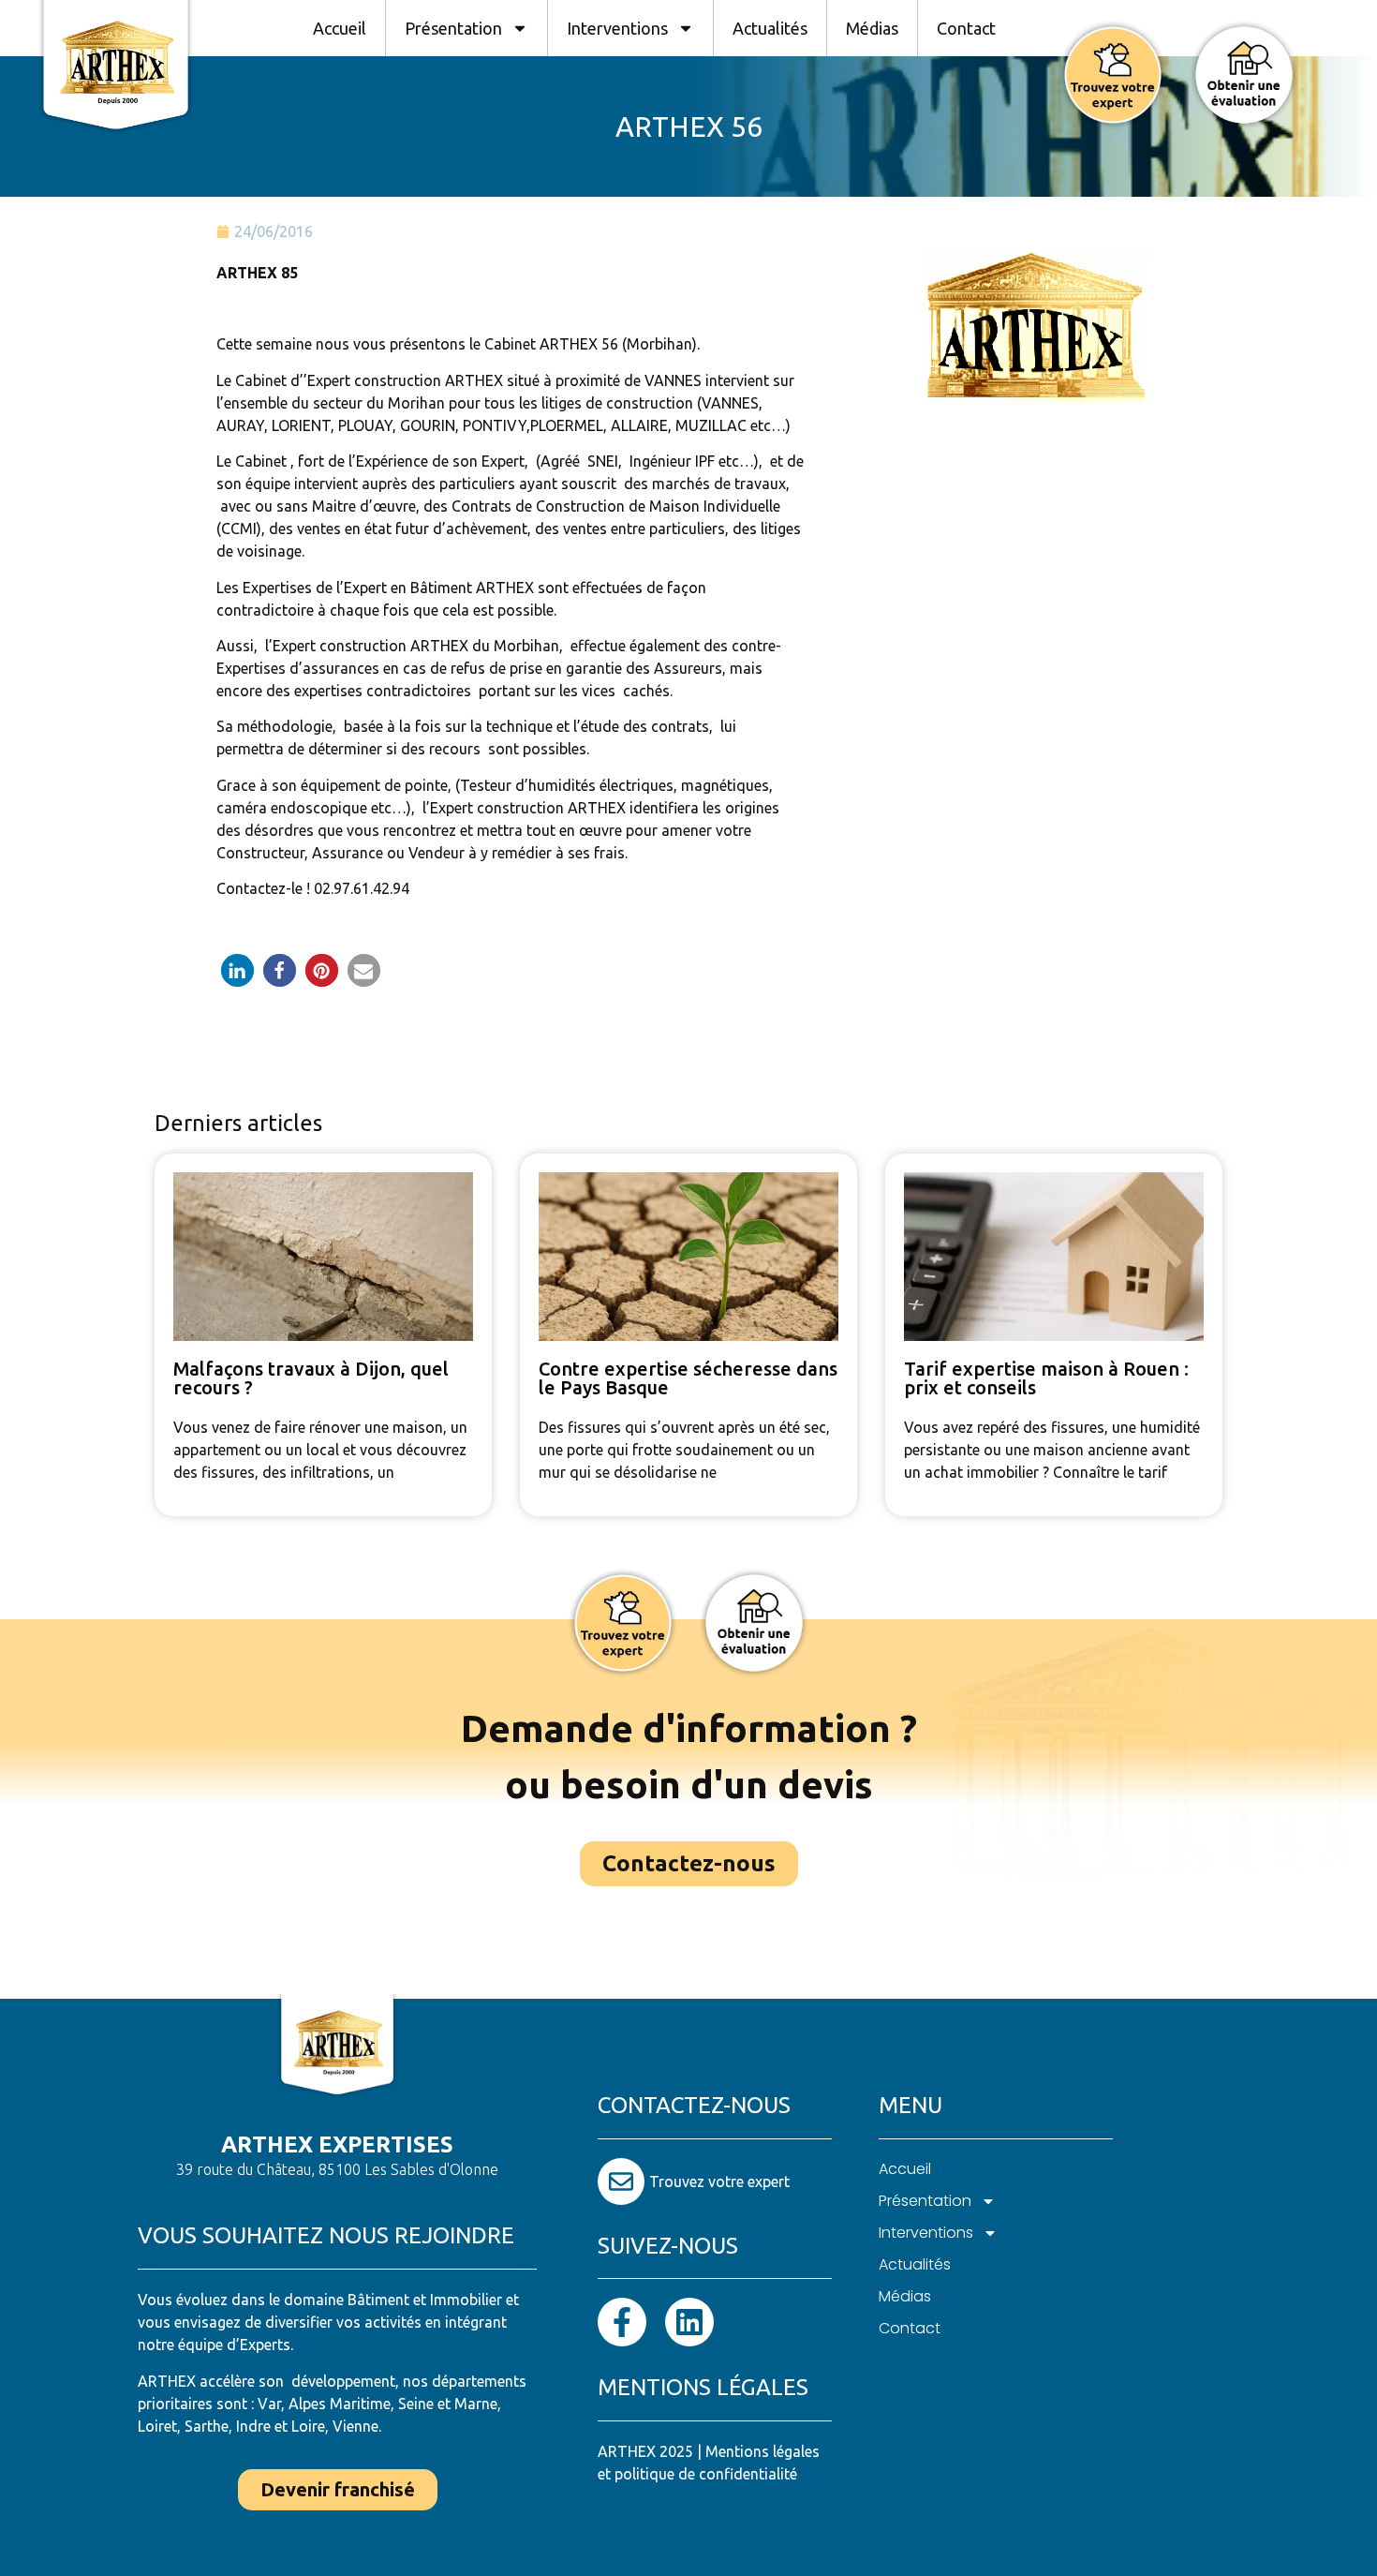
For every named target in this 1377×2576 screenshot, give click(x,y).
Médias (872, 28)
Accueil (340, 28)
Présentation (453, 28)
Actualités (770, 28)
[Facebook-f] (622, 2322)
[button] (237, 970)
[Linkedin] (689, 2322)
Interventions (617, 28)
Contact (966, 28)
